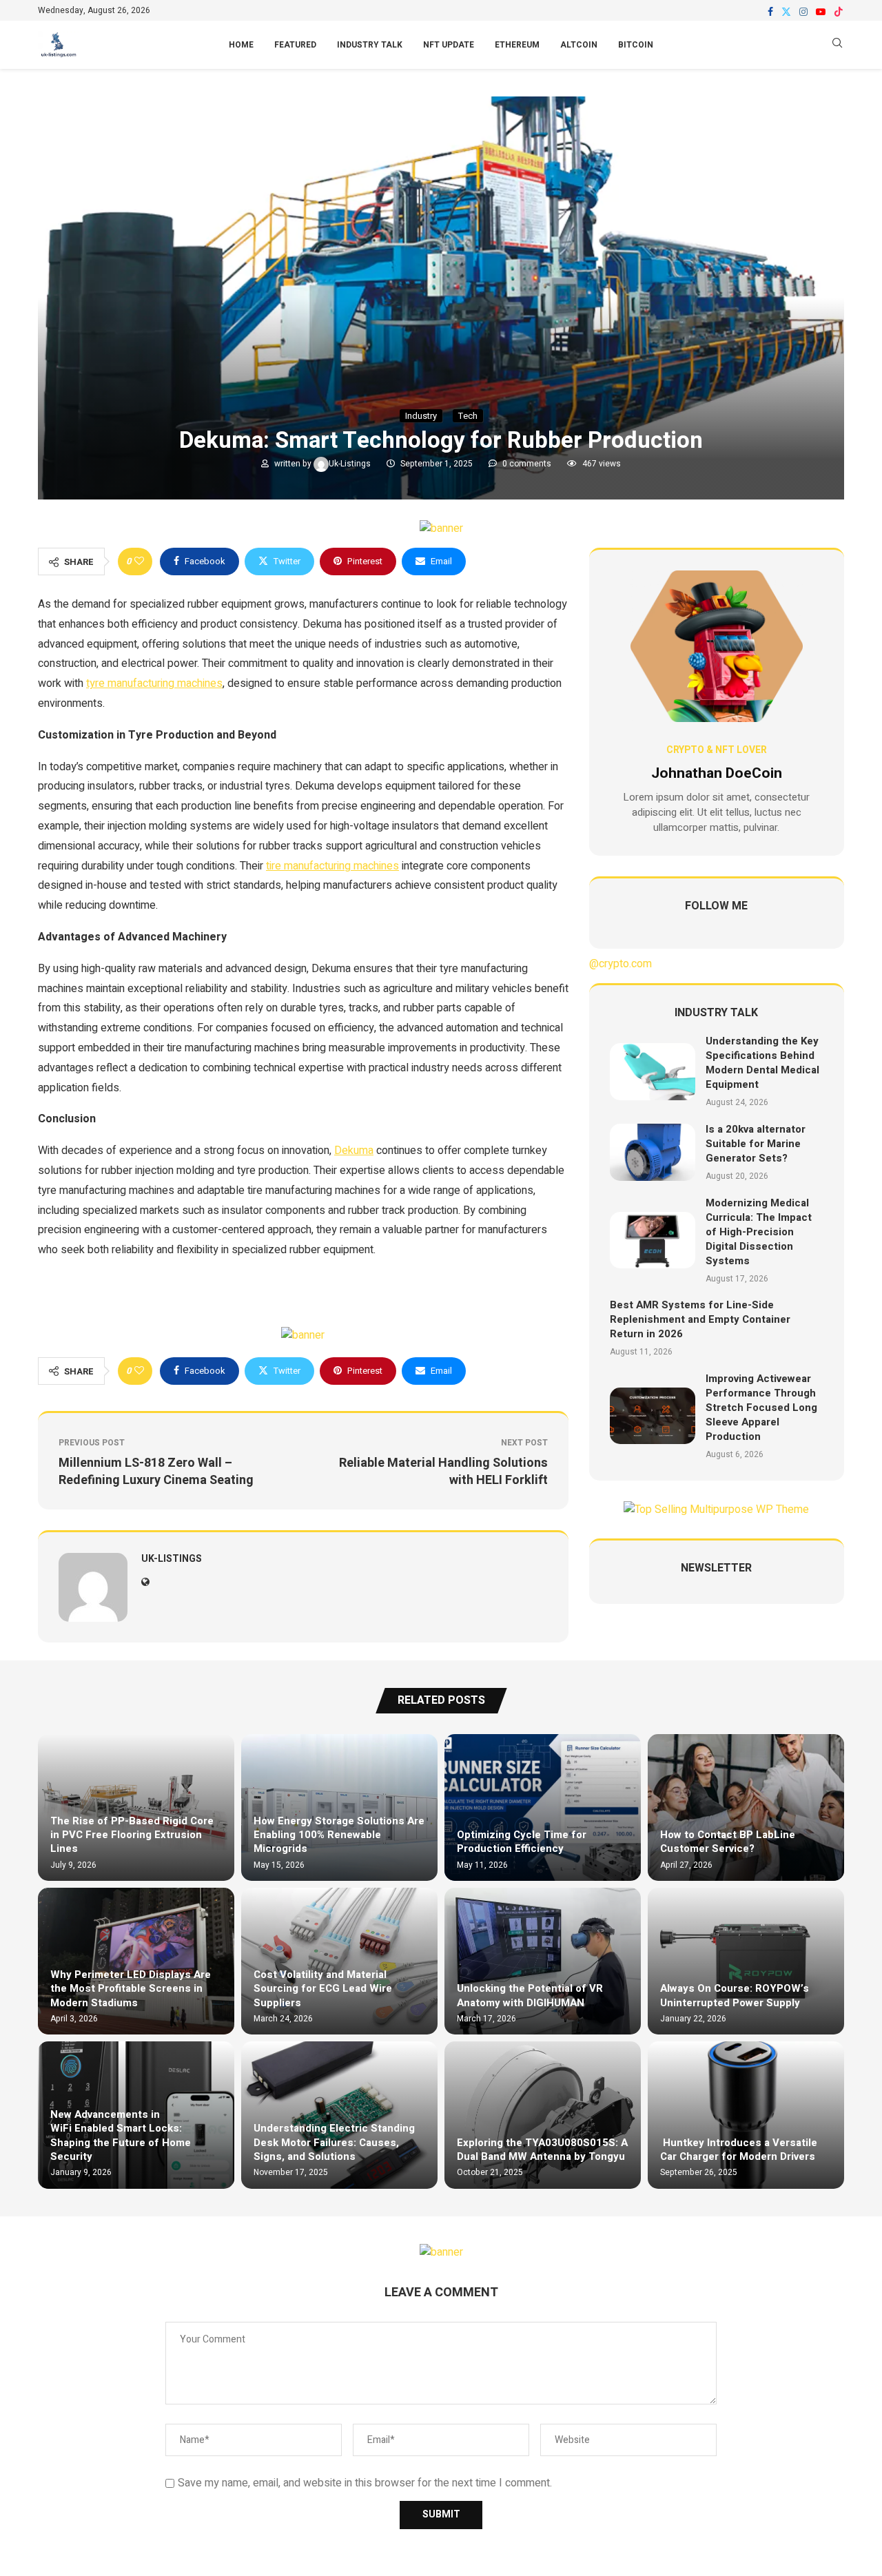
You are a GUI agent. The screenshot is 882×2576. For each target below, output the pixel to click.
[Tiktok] (839, 12)
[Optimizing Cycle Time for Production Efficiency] (543, 1807)
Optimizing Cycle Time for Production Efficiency (522, 1842)
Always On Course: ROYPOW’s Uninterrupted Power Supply (735, 1995)
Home (241, 45)
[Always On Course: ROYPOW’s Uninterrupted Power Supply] (746, 1961)
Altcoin (579, 45)
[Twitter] (786, 12)
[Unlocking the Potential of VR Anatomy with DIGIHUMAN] (543, 1961)
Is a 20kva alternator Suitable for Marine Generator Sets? (756, 1144)
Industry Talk (370, 45)
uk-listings (351, 464)
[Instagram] (803, 12)
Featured (295, 45)
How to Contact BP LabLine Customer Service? (728, 1842)
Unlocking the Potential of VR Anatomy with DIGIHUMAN (530, 1995)
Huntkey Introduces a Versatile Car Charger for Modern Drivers (739, 2150)
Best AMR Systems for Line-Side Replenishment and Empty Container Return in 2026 (700, 1319)
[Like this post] (139, 561)
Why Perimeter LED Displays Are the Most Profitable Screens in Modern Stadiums (131, 1989)
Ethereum (517, 45)
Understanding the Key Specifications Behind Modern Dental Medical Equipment (762, 1063)
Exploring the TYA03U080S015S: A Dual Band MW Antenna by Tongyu (542, 2150)
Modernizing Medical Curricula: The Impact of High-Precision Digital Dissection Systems (759, 1232)
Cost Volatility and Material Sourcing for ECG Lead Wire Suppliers (323, 1989)
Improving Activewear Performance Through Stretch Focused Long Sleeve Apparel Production (761, 1408)
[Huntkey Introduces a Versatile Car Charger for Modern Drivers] (746, 2115)
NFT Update (449, 45)
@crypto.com (621, 964)
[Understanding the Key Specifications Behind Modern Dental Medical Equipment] (653, 1072)
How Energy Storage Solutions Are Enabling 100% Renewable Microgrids (339, 1835)
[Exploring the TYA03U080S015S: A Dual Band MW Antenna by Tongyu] (543, 2115)
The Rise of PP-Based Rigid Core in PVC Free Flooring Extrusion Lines (132, 1835)
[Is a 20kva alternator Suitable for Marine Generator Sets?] (653, 1152)
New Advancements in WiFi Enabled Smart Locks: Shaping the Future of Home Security (121, 2135)
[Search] (837, 45)
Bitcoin (636, 45)
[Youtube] (821, 12)
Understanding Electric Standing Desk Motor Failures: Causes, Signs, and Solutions (334, 2142)
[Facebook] (770, 12)
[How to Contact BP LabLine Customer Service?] (746, 1807)
